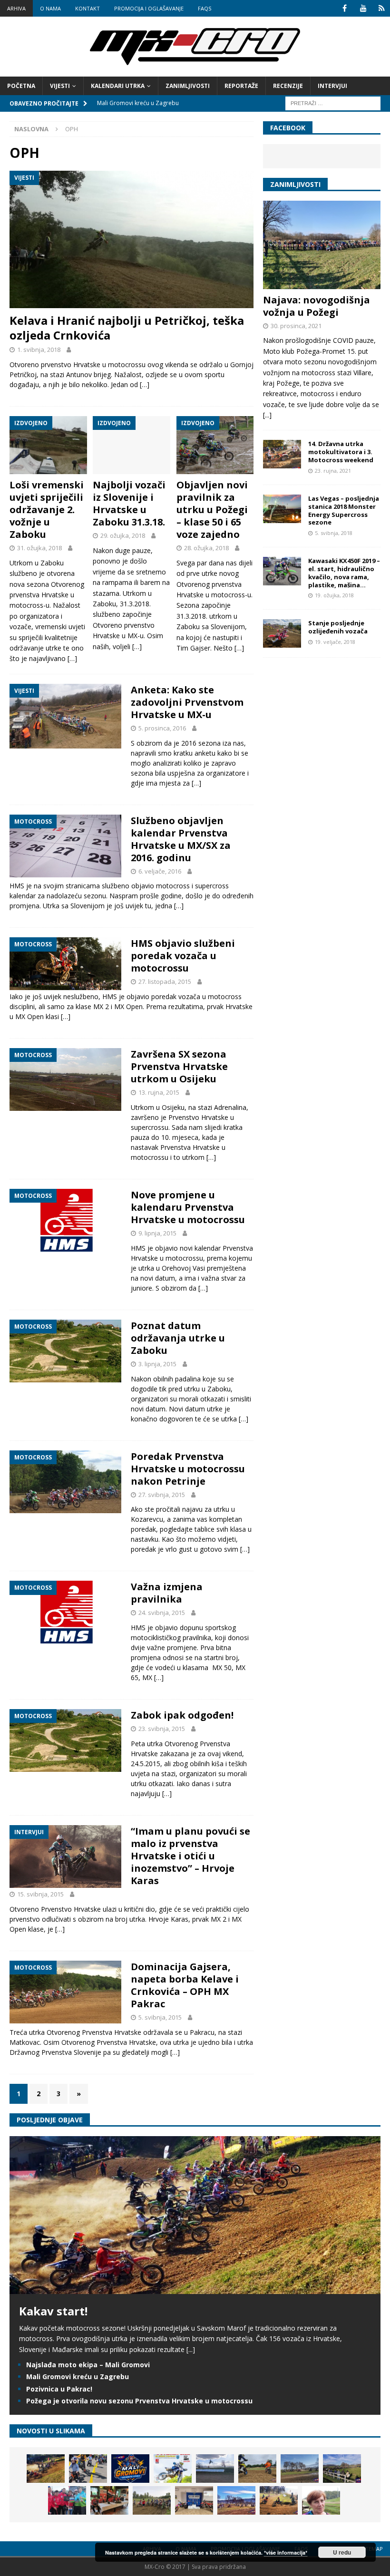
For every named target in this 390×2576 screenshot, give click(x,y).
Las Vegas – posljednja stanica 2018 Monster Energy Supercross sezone (344, 510)
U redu (342, 2552)
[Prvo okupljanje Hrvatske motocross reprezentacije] (152, 2500)
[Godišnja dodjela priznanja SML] (194, 2500)
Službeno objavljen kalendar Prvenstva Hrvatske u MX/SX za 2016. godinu (181, 839)
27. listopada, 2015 (165, 982)
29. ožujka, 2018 (123, 535)
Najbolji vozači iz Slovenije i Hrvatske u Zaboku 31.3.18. (129, 503)
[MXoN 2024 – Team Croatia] (67, 2500)
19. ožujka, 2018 (334, 595)
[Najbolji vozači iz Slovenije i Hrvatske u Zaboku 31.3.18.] (132, 445)
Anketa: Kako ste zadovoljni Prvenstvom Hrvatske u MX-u (187, 702)
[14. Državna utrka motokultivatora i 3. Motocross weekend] (282, 454)
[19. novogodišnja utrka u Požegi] (342, 2469)
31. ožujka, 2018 (39, 548)
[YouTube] (363, 8)
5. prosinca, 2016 (162, 728)
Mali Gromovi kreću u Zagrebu (78, 2377)
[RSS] (382, 8)
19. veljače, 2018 (335, 642)
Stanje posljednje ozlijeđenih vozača (338, 627)
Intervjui (332, 86)
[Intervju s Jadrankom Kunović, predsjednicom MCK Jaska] (321, 2500)
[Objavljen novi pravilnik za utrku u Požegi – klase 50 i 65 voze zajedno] (215, 445)
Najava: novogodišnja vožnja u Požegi (317, 306)
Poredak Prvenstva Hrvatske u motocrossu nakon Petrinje (188, 1469)
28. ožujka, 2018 (206, 548)
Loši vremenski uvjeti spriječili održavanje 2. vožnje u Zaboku (47, 510)
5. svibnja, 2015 (160, 2017)
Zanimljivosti (188, 86)
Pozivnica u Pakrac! (59, 2389)
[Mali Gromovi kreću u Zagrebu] (130, 2469)
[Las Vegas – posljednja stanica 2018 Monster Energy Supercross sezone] (282, 509)
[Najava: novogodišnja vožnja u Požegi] (322, 245)
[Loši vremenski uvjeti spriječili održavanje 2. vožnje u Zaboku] (48, 445)
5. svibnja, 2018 (334, 533)
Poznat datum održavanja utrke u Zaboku (178, 1338)
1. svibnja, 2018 (39, 350)
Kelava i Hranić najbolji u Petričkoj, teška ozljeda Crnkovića (127, 328)
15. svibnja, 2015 (40, 1894)
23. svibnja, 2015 (162, 1729)
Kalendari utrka (118, 86)
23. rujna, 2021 (333, 471)
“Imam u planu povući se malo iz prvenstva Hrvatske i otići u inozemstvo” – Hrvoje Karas (190, 1856)
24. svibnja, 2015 (162, 1613)
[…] (145, 384)
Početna (21, 86)
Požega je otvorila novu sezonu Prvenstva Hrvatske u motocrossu (139, 2401)
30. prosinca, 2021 (296, 326)
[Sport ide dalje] (257, 2469)
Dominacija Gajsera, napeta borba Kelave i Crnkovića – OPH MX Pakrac (185, 1985)
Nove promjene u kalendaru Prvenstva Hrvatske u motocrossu (188, 1207)
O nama (50, 8)
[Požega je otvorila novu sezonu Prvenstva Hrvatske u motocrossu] (215, 2469)
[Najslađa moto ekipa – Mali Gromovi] (88, 2469)
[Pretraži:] (333, 102)
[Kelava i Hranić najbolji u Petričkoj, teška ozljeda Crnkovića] (132, 239)
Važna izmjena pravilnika (167, 1593)
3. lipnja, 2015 (157, 1364)
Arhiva (16, 8)
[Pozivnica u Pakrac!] (173, 2469)
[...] (267, 415)
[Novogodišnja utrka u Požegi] (236, 2500)
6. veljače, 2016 (160, 871)
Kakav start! (53, 2311)
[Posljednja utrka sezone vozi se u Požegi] (279, 2500)
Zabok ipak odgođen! (182, 1715)
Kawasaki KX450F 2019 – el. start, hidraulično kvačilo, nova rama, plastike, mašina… (344, 573)
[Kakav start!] (195, 2288)
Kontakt (88, 8)
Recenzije (288, 86)
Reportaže (241, 86)
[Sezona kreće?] (300, 2469)
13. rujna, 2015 (159, 1092)
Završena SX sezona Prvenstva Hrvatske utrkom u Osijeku (179, 1066)
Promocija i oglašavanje (149, 8)
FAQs (205, 8)
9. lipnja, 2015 (157, 1233)
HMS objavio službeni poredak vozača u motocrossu (183, 956)
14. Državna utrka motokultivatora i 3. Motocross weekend (341, 452)
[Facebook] (345, 8)
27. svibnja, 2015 (162, 1495)
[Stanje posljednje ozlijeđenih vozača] (282, 633)
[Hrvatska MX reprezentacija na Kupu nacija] (109, 2500)
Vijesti (60, 86)
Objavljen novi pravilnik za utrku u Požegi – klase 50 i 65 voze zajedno (212, 510)
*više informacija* (286, 2552)
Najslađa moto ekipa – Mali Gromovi (88, 2365)
